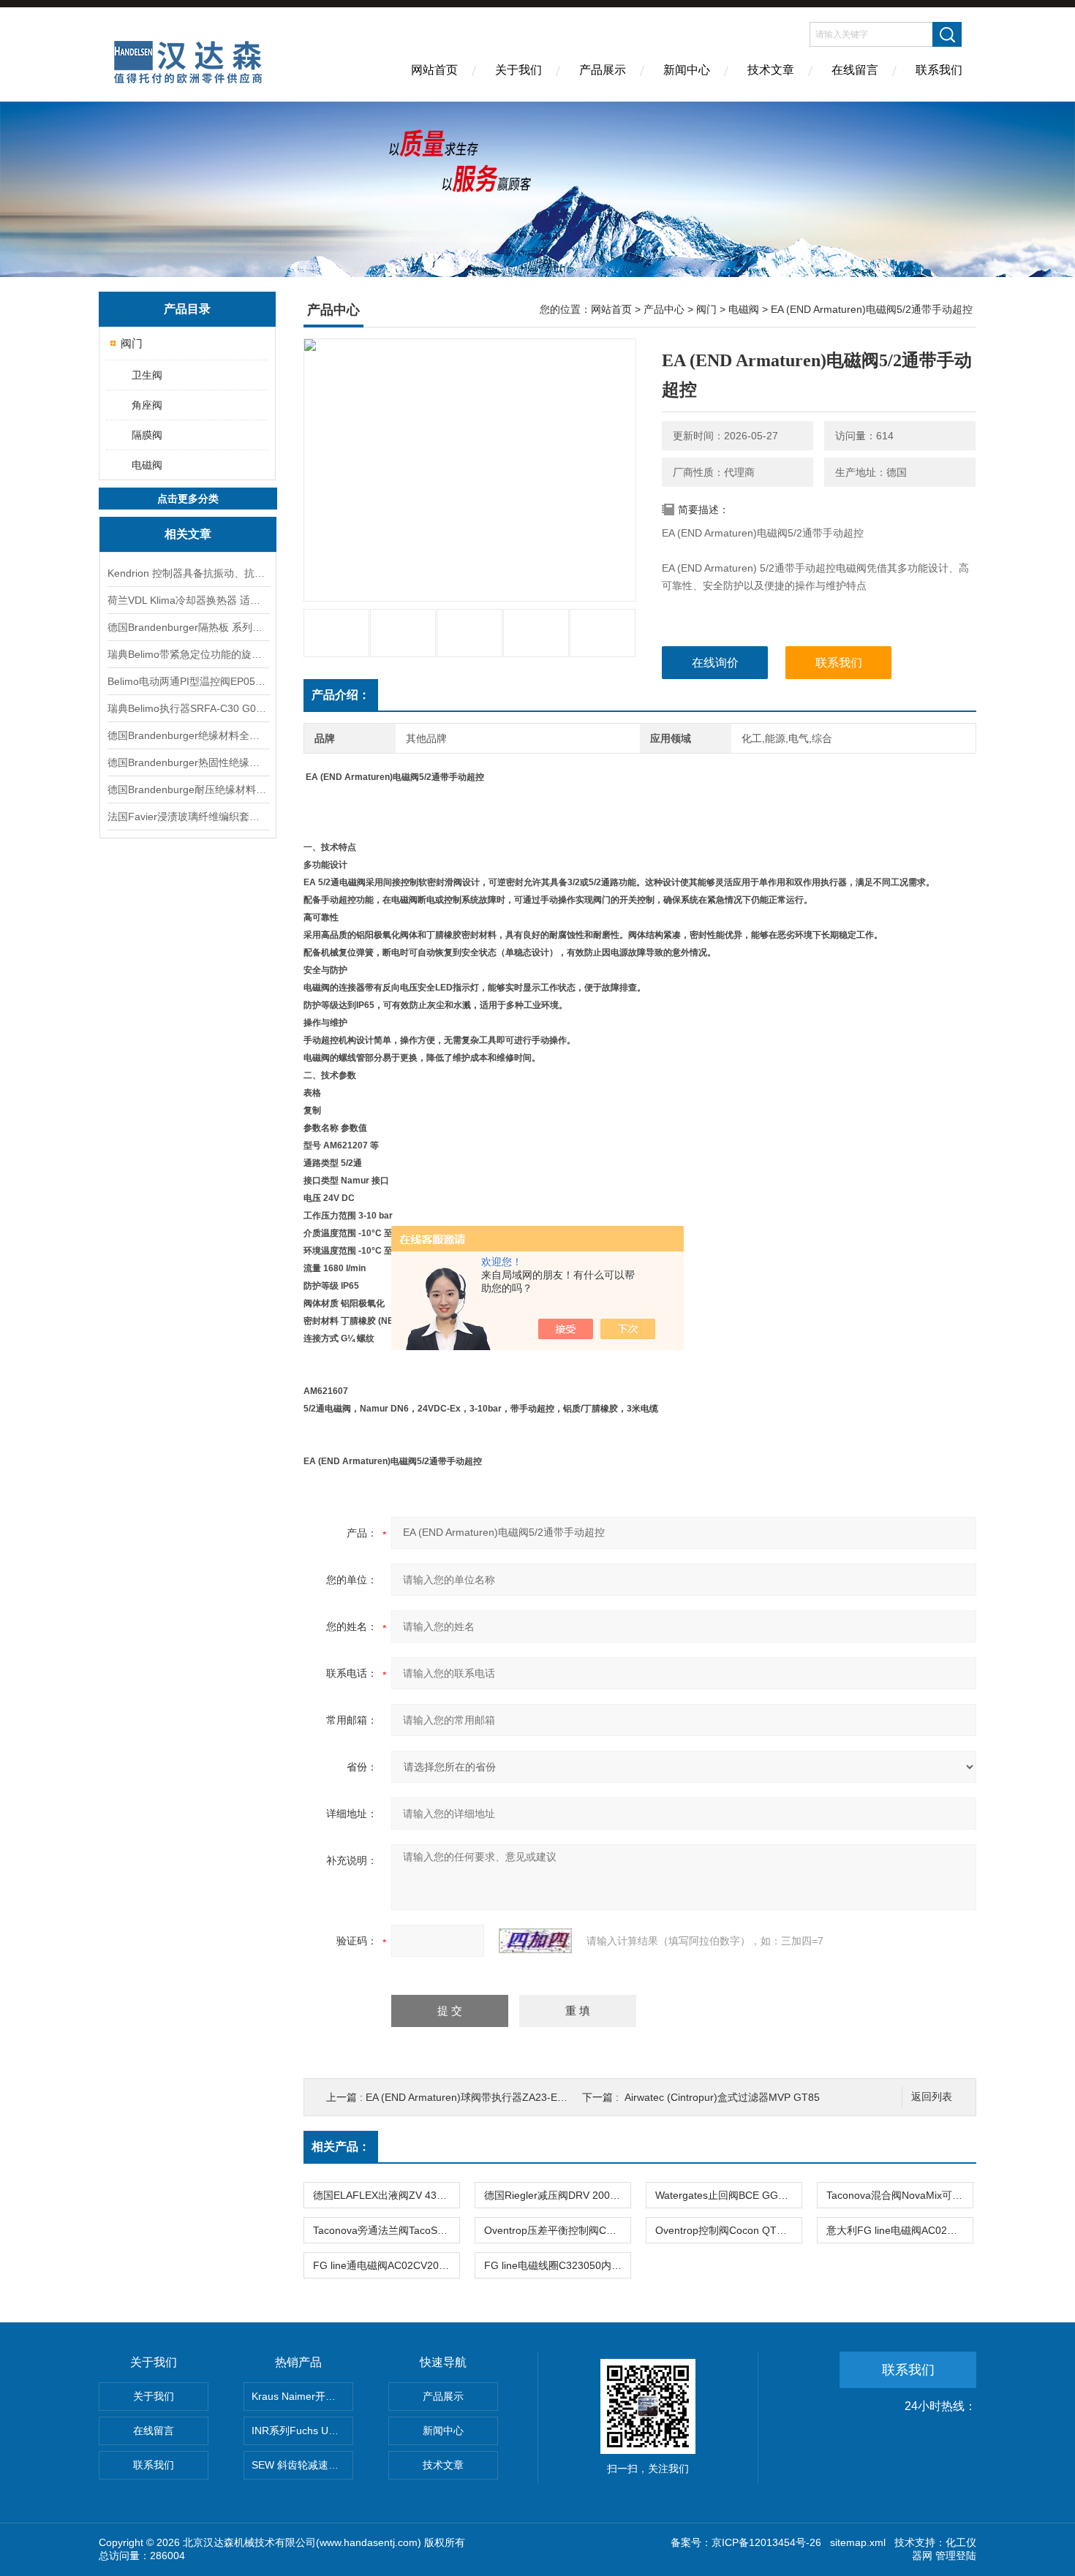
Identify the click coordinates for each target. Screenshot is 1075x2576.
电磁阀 (147, 465)
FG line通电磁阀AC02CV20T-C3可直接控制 (386, 2265)
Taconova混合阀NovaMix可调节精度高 (899, 2195)
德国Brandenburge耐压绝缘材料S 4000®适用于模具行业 (188, 789)
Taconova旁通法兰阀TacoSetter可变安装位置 (386, 2230)
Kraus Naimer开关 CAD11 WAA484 (302, 2396)
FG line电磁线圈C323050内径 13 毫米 (557, 2265)
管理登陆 (956, 2556)
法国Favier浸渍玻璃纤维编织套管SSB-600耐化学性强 (188, 817)
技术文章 (771, 70)
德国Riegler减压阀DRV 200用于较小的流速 (557, 2195)
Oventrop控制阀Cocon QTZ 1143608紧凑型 (728, 2230)
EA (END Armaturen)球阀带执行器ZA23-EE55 (471, 2097)
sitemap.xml (858, 2542)
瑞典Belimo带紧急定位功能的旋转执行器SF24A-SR (188, 654)
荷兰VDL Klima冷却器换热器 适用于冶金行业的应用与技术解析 (188, 600)
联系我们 (939, 70)
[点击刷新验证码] (535, 1941)
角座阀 (147, 405)
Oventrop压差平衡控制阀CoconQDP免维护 (557, 2230)
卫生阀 (147, 375)
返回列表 (932, 2097)
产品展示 (603, 70)
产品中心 (664, 309)
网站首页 (434, 70)
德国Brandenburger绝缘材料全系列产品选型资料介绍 (188, 735)
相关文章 (188, 534)
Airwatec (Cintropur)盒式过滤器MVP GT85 (722, 2097)
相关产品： (341, 2147)
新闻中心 (687, 70)
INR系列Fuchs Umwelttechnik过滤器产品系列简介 (302, 2431)
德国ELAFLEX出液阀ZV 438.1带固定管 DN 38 (386, 2195)
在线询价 (715, 663)
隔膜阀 (147, 435)
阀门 (132, 343)
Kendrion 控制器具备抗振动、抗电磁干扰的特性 (188, 573)
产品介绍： (341, 695)
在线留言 (855, 70)
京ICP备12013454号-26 (766, 2542)
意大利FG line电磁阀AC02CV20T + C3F (899, 2230)
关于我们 (518, 70)
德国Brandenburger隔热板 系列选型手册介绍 (188, 627)
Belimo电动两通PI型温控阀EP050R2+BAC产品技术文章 (188, 681)
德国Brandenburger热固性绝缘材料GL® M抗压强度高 (188, 762)
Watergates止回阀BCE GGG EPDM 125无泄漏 (728, 2195)
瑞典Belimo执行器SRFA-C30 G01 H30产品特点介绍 (188, 708)
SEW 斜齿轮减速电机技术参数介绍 (302, 2465)
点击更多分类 (188, 499)
